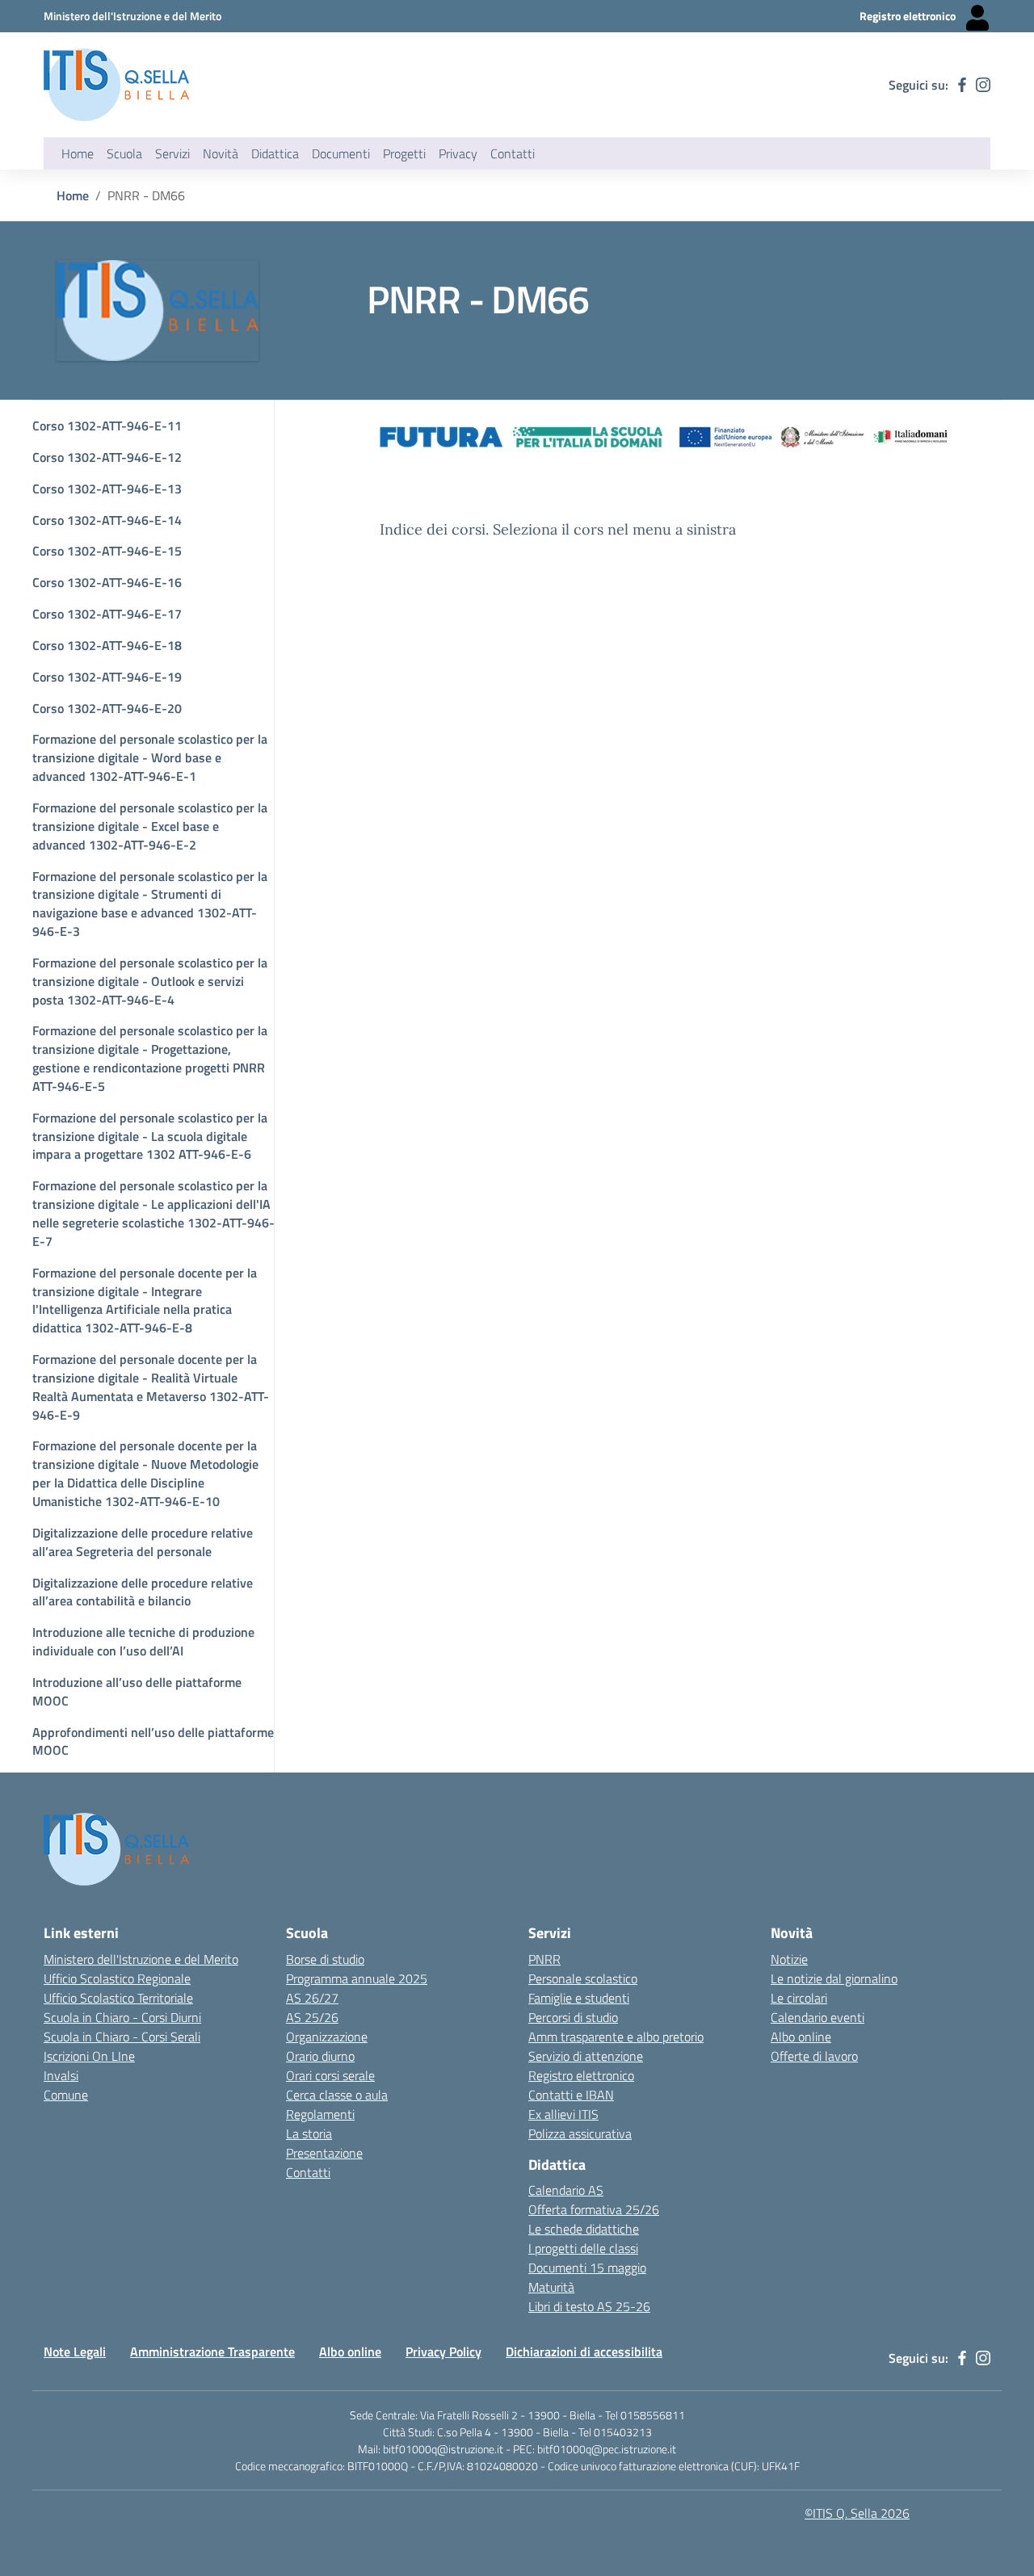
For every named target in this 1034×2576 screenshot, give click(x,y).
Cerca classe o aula (337, 2095)
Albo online (801, 2037)
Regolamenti (320, 2114)
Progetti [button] (404, 153)
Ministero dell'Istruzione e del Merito (141, 1959)
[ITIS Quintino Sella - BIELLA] (116, 85)
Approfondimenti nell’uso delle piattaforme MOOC (153, 1741)
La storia (309, 2133)
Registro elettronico (581, 2075)
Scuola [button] (124, 153)
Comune (66, 2095)
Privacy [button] (458, 153)
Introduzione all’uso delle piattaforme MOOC (137, 1691)
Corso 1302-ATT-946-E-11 (107, 426)
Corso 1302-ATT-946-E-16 (107, 582)
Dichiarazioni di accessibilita (584, 2352)
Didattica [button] (275, 153)
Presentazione (324, 2153)
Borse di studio (325, 1959)
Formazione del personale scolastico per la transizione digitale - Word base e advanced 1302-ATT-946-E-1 (150, 757)
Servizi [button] (172, 153)
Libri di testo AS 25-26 (589, 2306)
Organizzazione (327, 2037)
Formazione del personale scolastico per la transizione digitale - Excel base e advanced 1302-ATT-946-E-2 (150, 826)
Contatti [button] (513, 153)
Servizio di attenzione (586, 2056)
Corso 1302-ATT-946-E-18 (107, 645)
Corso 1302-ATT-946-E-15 (107, 551)
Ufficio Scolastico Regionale (117, 1978)
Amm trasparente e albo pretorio (616, 2037)
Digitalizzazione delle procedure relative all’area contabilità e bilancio (143, 1592)
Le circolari (799, 1998)
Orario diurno (320, 2056)
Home (78, 153)
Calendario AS (566, 2190)
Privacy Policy (443, 2352)
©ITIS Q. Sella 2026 (857, 2513)
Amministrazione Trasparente (212, 2352)
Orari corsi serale (330, 2075)
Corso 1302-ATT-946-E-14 (107, 520)
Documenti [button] (341, 153)
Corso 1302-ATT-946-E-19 (107, 677)
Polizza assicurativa (580, 2133)
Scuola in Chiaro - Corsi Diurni (122, 2017)
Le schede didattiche (584, 2229)
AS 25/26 (312, 2017)
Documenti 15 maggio (587, 2268)
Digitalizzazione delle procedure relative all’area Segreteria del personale (143, 1542)
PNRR (544, 1959)
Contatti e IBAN (571, 2095)
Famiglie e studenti (579, 1998)
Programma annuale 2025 (357, 1978)
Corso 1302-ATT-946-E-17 (107, 614)
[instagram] (983, 85)
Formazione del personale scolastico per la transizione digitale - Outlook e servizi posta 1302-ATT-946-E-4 (150, 981)
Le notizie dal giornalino (834, 1978)
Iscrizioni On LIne (89, 2056)
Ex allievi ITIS (563, 2114)
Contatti (308, 2172)
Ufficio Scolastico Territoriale (118, 1998)
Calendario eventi (818, 2017)
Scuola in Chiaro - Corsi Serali (122, 2037)
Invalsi (61, 2075)
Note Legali (75, 2352)
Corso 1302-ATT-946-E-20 (107, 708)
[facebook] (962, 85)
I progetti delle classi (583, 2248)
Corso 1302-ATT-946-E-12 (107, 457)
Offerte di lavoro (814, 2056)
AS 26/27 (312, 1998)
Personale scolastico (583, 1978)
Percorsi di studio (573, 2017)
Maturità (551, 2287)
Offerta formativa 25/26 (594, 2209)
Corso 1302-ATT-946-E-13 (107, 489)
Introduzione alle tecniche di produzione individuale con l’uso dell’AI (143, 1641)
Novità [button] (221, 153)
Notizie (789, 1959)
